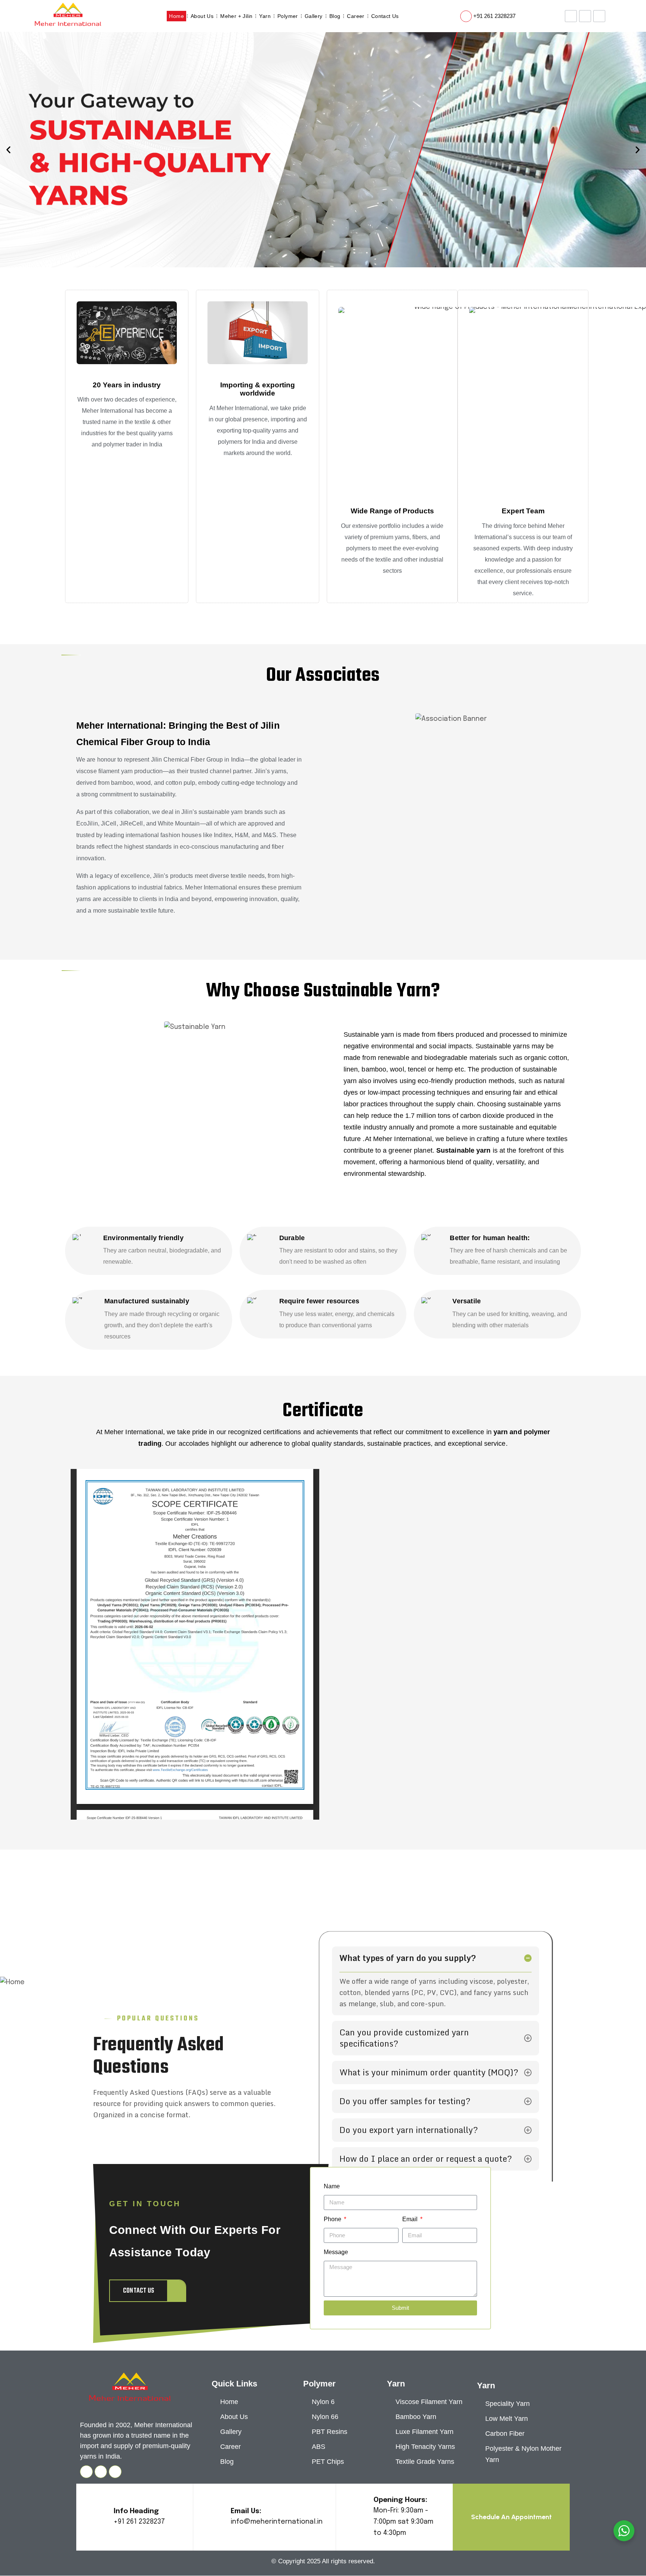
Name (332, 2186)
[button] (8, 150)
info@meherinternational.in (277, 2522)
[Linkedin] (115, 2472)
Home (176, 16)
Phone (333, 2219)
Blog (335, 16)
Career (356, 16)
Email (411, 2219)
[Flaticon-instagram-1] (599, 16)
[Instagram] (86, 2472)
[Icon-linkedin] (571, 16)
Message (336, 2252)
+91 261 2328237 (494, 16)
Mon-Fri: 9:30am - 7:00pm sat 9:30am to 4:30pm (403, 2522)
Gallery (314, 16)
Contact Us (385, 16)
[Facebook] (585, 16)
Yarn (265, 16)
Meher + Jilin (236, 16)
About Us (202, 16)
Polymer (288, 16)
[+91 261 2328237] (466, 16)
